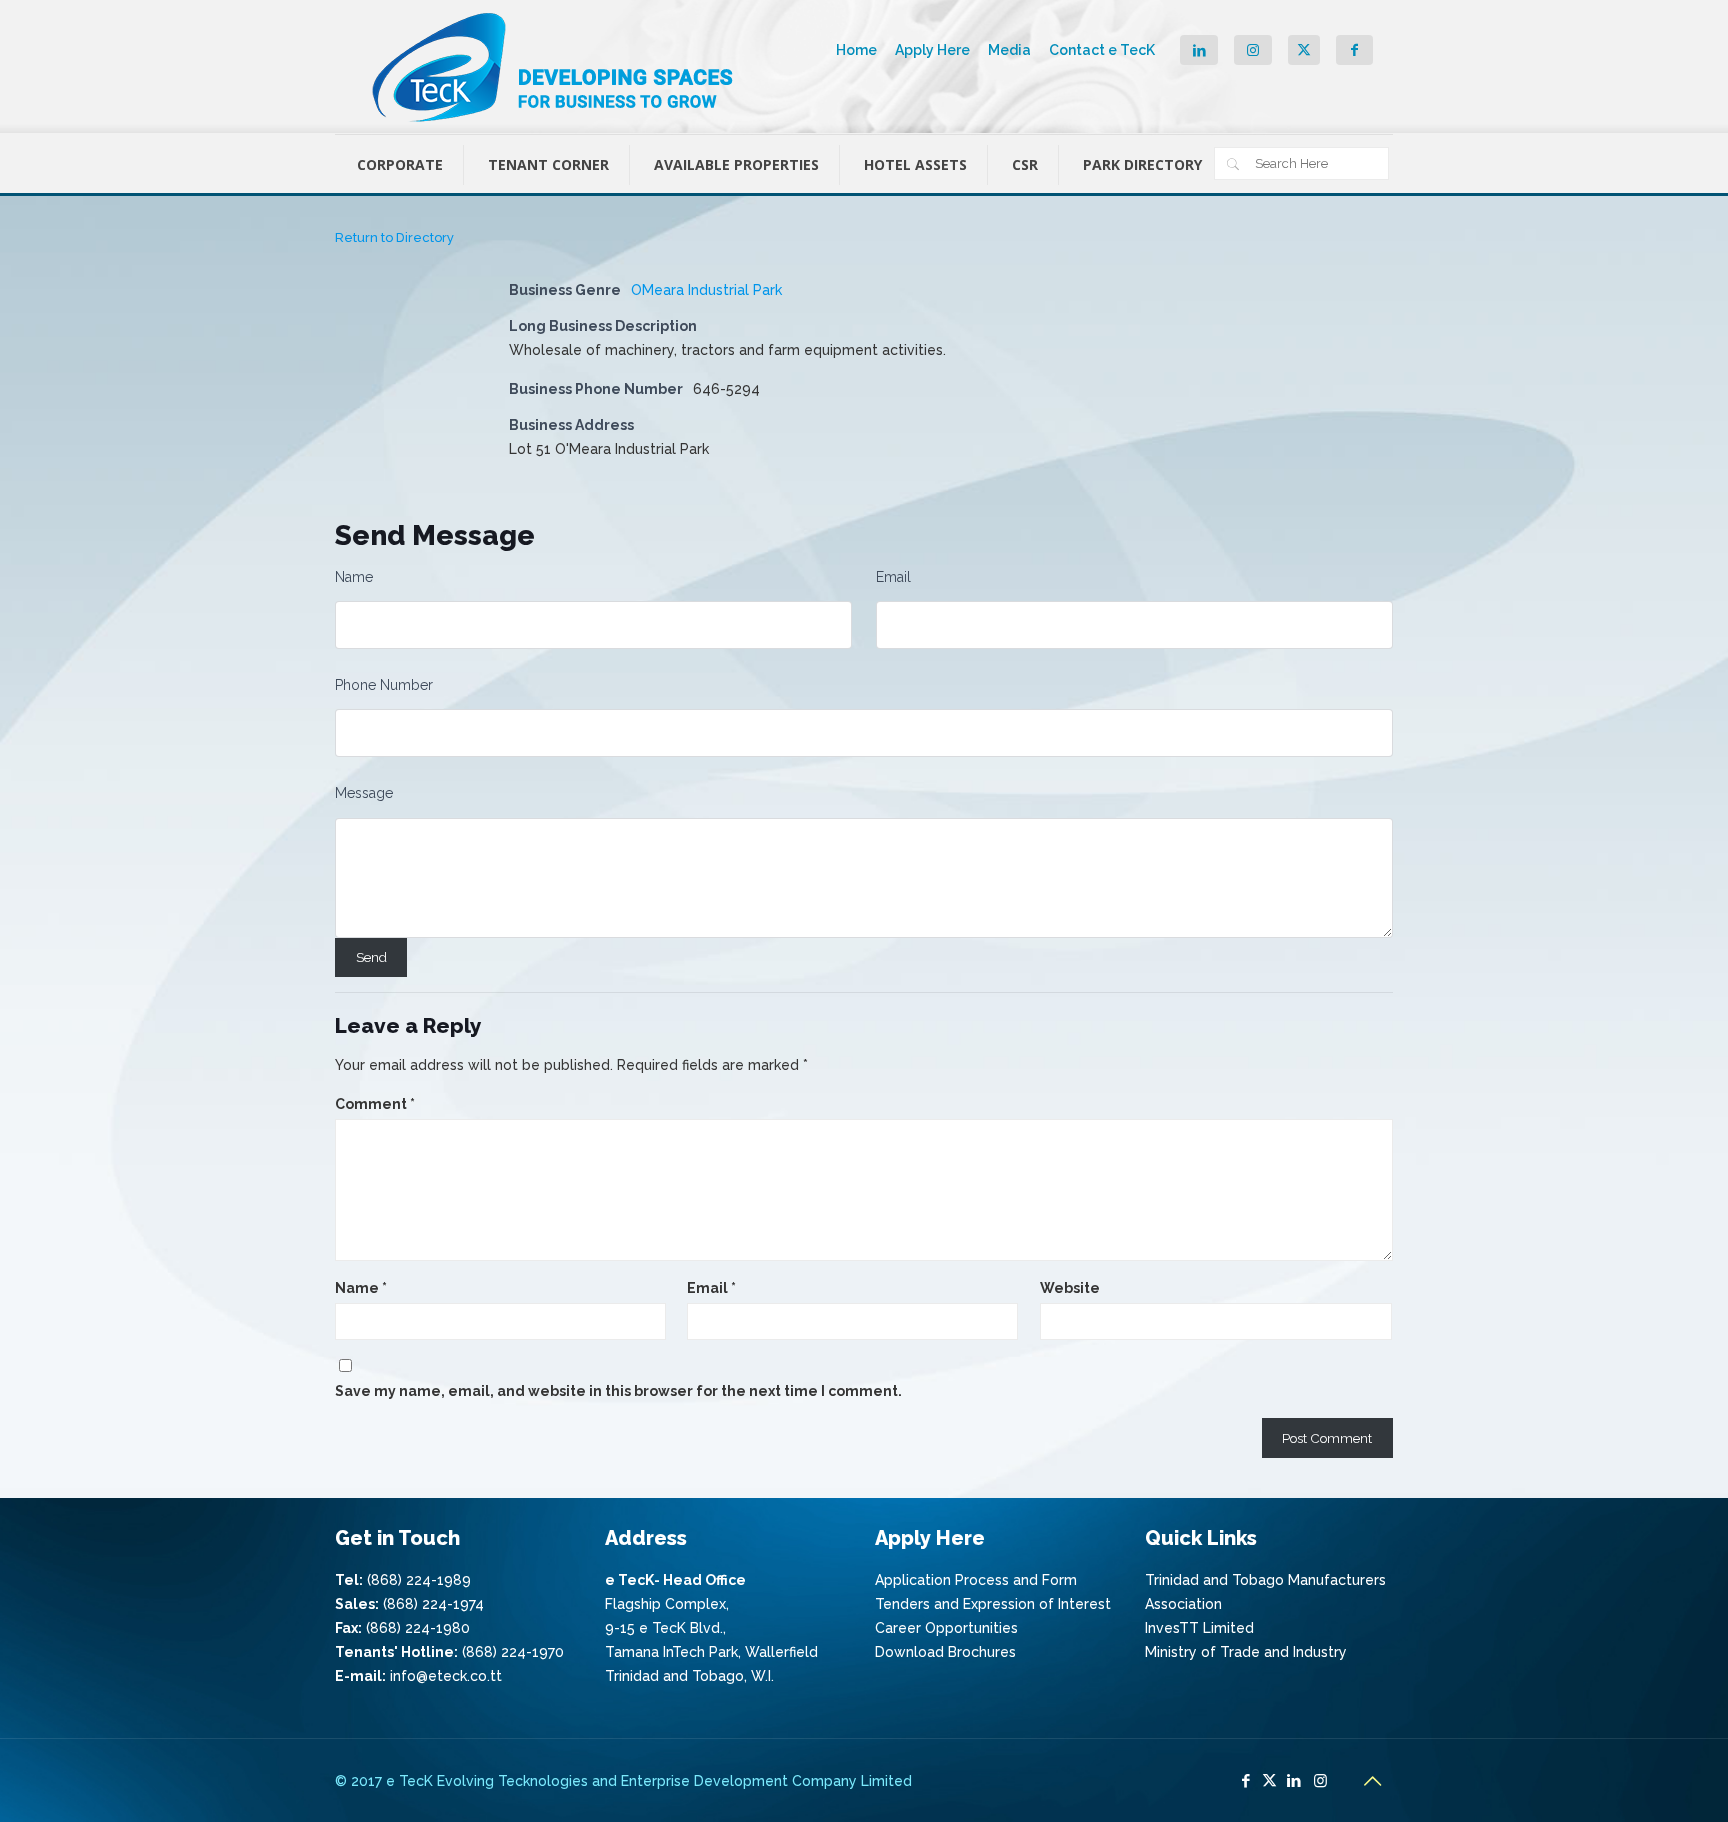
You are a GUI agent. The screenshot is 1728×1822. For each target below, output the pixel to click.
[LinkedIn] (1293, 1781)
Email (893, 577)
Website (1070, 1288)
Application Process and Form (976, 1580)
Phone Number (384, 685)
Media (1009, 50)
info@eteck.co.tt (446, 1676)
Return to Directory (394, 237)
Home (856, 50)
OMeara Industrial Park (706, 290)
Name (354, 577)
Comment (375, 1104)
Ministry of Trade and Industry (1246, 1652)
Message (364, 793)
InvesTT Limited (1199, 1628)
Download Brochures (945, 1652)
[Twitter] (1269, 1781)
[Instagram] (1320, 1781)
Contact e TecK (1102, 50)
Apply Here (932, 50)
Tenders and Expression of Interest (993, 1604)
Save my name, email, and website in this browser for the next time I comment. (618, 1391)
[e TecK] (555, 67)
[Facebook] (1245, 1781)
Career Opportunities (946, 1628)
